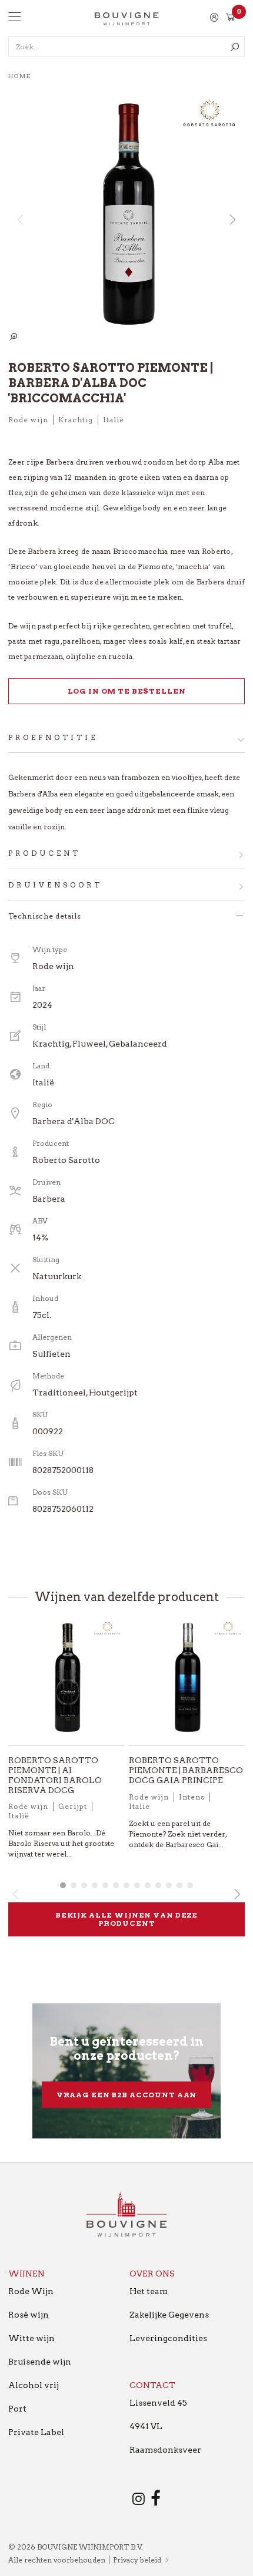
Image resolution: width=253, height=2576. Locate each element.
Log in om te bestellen (127, 691)
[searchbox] (126, 47)
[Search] (234, 47)
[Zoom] (13, 337)
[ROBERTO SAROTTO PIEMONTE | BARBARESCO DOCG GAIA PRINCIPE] (187, 1682)
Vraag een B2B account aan (127, 2095)
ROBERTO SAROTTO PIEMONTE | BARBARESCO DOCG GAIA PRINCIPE (186, 1770)
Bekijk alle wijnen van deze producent (126, 1919)
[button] (232, 220)
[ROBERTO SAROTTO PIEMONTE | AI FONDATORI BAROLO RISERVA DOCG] (66, 1682)
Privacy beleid (137, 2560)
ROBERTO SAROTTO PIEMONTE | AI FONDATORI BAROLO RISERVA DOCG (55, 1775)
